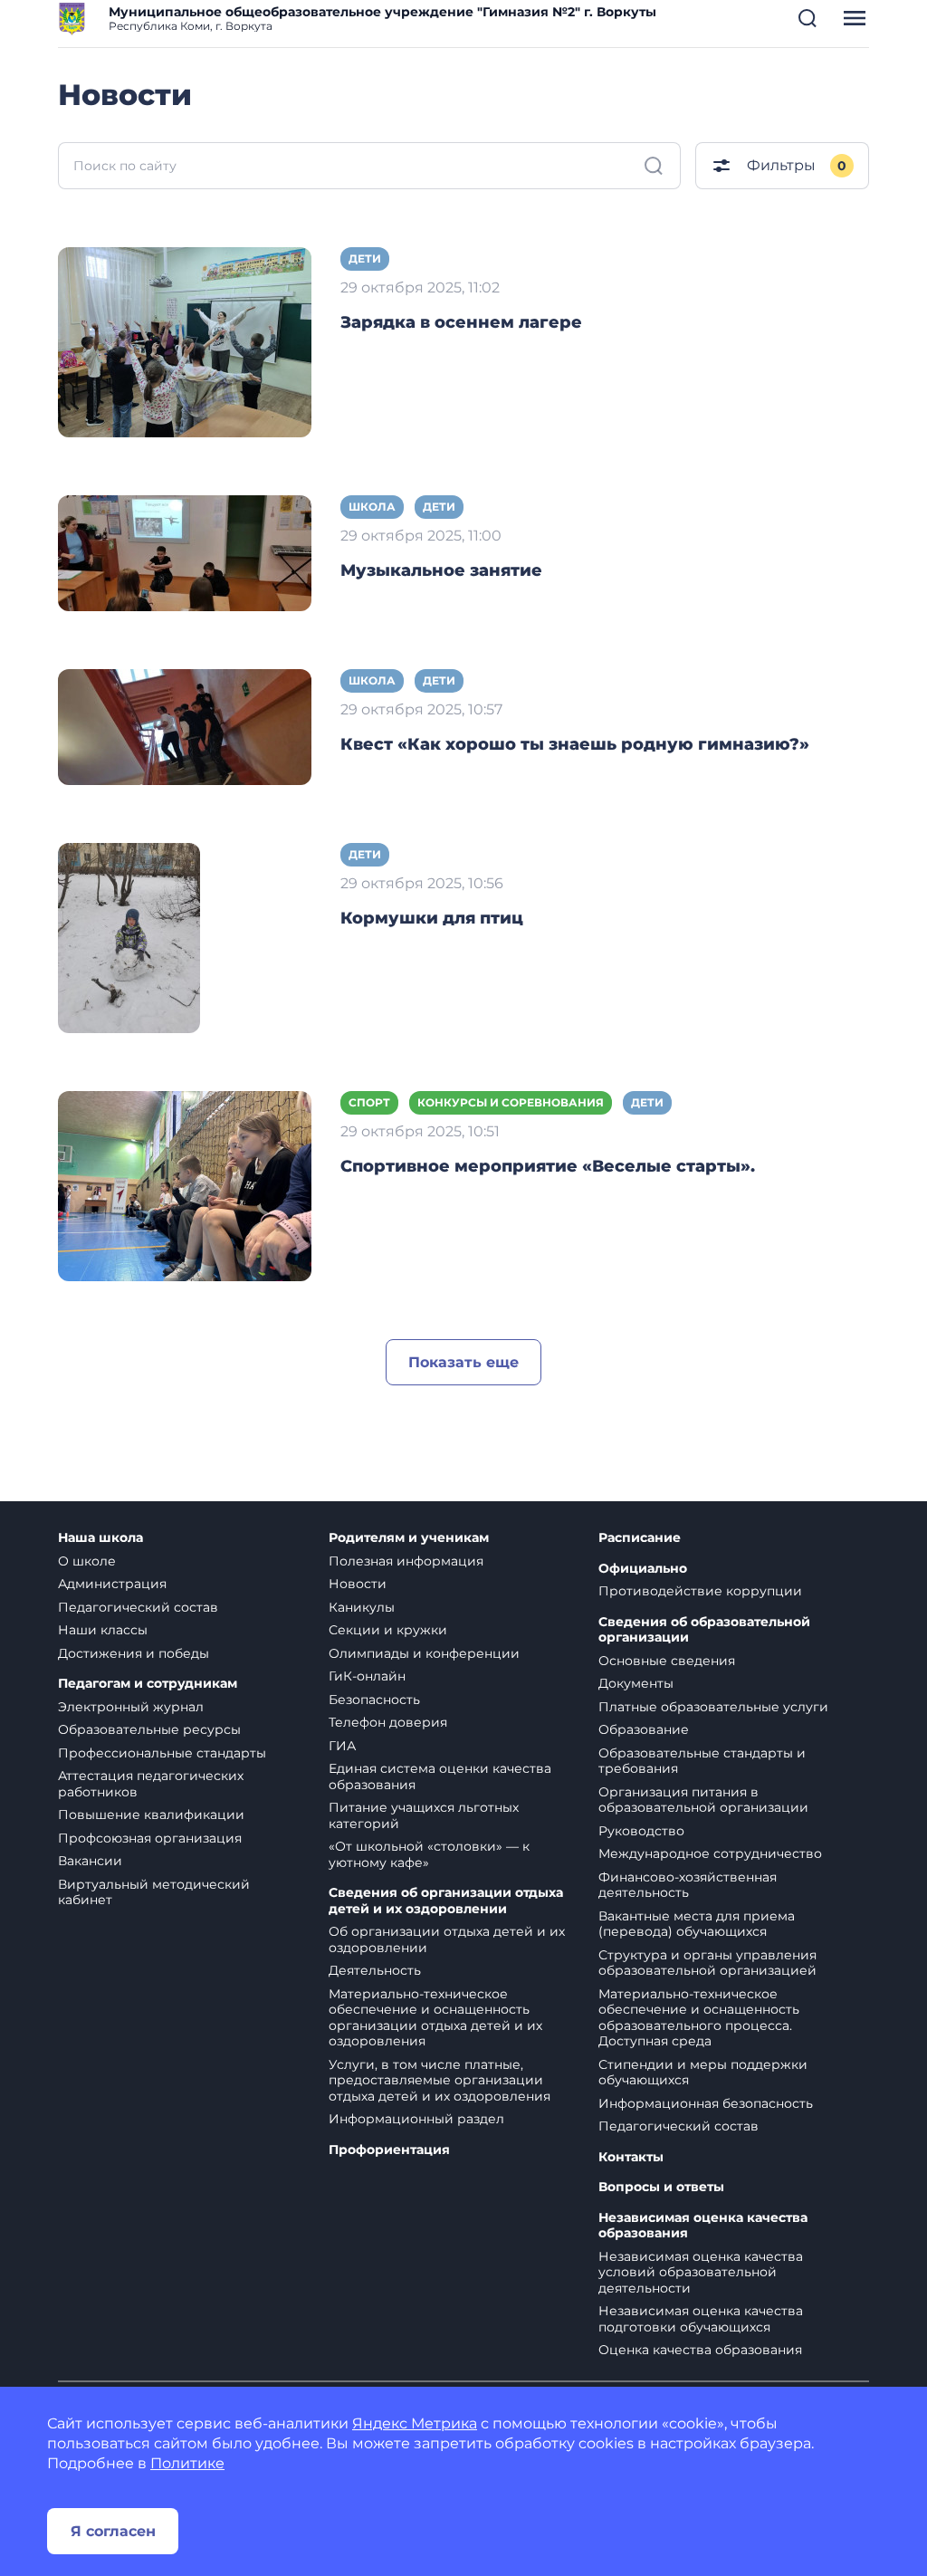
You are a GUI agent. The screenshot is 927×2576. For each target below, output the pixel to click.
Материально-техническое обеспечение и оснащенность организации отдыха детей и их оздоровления (435, 2018)
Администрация (112, 1584)
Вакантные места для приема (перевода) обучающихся (697, 1924)
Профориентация (389, 2150)
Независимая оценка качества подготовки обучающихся (701, 2319)
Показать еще (463, 1362)
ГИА (342, 1746)
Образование (644, 1729)
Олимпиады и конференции (424, 1653)
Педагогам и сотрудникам (148, 1684)
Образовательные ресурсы (149, 1729)
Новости (358, 1584)
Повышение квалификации (151, 1815)
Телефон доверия (388, 1722)
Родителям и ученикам (409, 1538)
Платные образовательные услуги (713, 1707)
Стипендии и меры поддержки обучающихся (703, 2073)
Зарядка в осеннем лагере (461, 322)
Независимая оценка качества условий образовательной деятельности (701, 2272)
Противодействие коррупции (700, 1591)
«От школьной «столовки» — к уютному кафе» (429, 1854)
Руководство (641, 1831)
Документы (636, 1683)
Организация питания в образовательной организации (703, 1800)
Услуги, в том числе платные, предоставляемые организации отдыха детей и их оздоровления (440, 2080)
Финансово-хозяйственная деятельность (688, 1885)
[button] (808, 18)
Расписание (640, 1538)
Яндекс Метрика (415, 2423)
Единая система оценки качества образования (440, 1776)
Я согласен (113, 2531)
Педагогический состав (138, 1607)
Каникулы (362, 1607)
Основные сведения (667, 1661)
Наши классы (103, 1630)
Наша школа (100, 1538)
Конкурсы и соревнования (511, 1102)
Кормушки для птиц (432, 918)
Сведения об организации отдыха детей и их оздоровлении (446, 1901)
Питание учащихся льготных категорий (424, 1815)
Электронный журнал (131, 1707)
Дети (365, 259)
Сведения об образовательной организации (704, 1630)
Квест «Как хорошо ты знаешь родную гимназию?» (575, 744)
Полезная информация (406, 1561)
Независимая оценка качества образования (703, 2226)
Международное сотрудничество (710, 1853)
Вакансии (90, 1861)
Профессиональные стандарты (162, 1753)
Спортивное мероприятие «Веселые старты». (548, 1166)
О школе (87, 1561)
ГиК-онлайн (367, 1676)
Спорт (369, 1102)
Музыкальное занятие (441, 570)
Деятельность (375, 1970)
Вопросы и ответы (661, 2187)
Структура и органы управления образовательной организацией (707, 1963)
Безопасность (374, 1700)
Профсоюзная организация (150, 1838)
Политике (187, 2463)
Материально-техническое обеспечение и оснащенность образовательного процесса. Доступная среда (699, 2018)
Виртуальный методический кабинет (154, 1892)
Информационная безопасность (706, 2103)
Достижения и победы (134, 1653)
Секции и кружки (388, 1630)
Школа (372, 507)
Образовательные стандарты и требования (702, 1761)
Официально (643, 1569)
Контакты (631, 2157)
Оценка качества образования (700, 2350)
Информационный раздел (416, 2119)
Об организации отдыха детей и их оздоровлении (447, 1939)
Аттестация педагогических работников (151, 1784)
